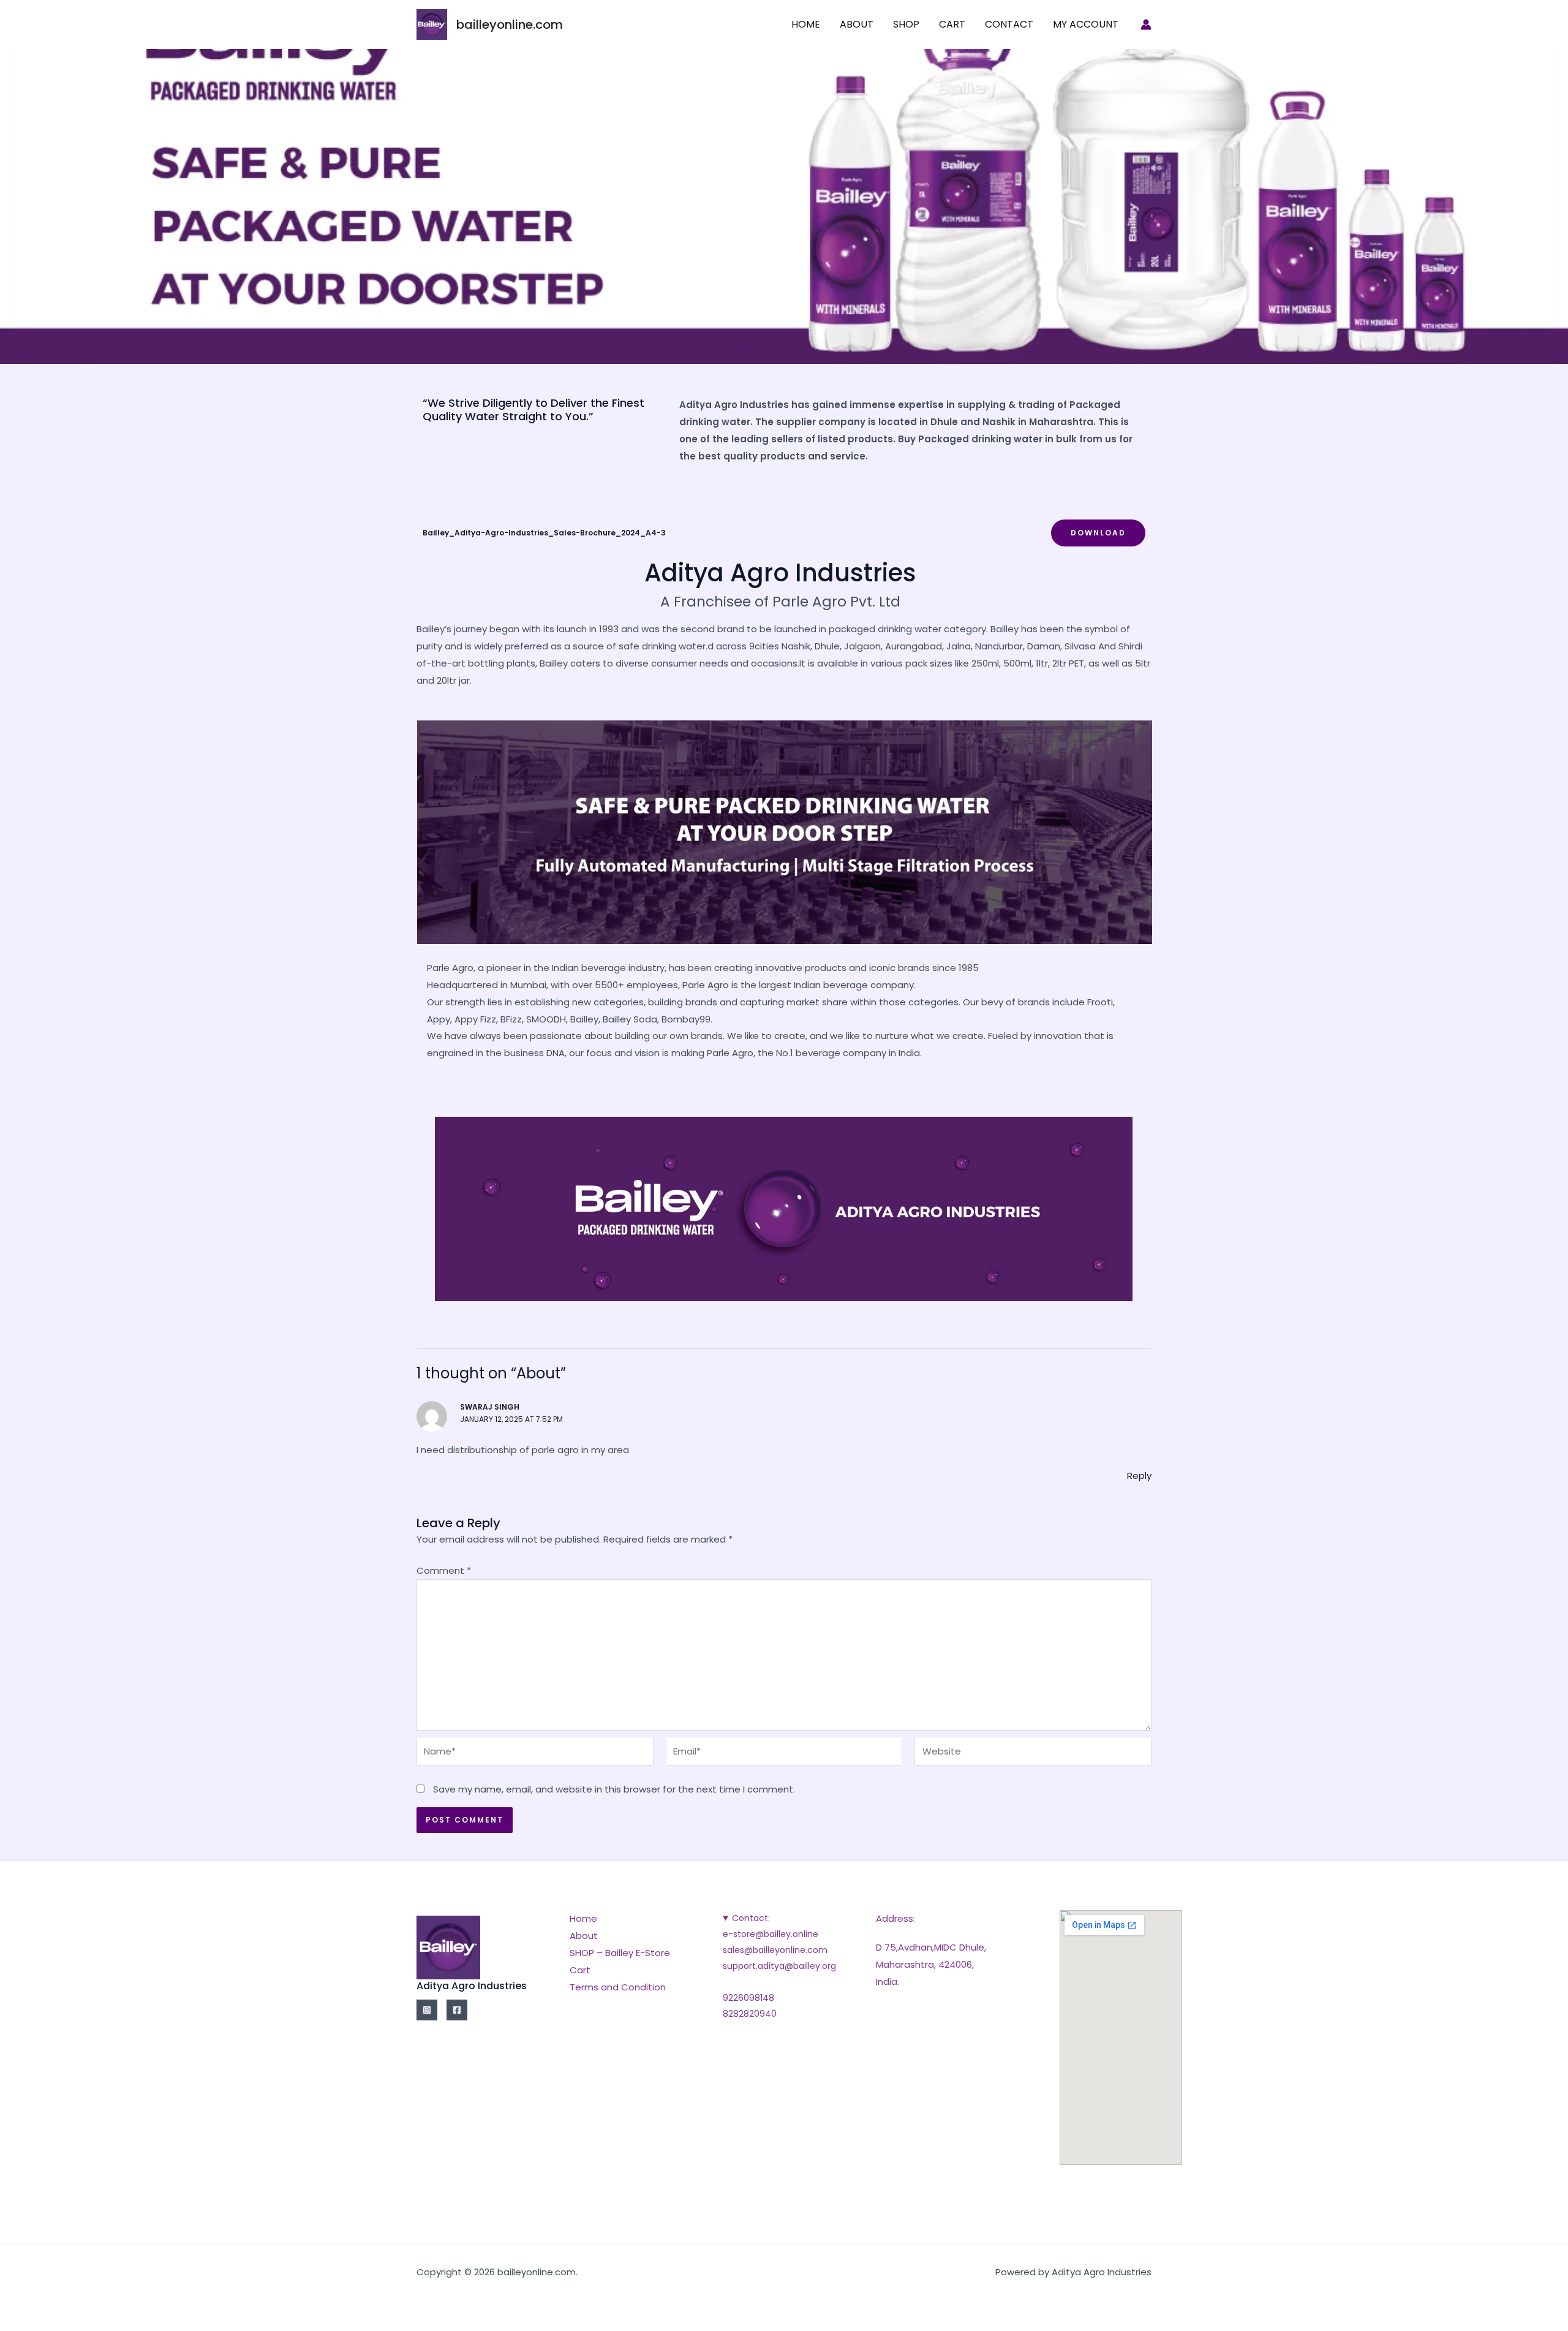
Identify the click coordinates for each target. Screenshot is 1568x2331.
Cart (952, 24)
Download (1098, 533)
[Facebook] (457, 2010)
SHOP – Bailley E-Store (620, 1953)
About (857, 24)
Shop (906, 24)
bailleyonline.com (510, 25)
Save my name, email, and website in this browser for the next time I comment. (614, 1789)
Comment (444, 1570)
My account (1086, 24)
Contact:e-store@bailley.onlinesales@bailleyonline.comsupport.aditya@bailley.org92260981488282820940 (779, 1966)
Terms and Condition (618, 1987)
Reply (1139, 1475)
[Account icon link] (1146, 25)
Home (806, 24)
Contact (1009, 24)
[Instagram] (427, 2010)
